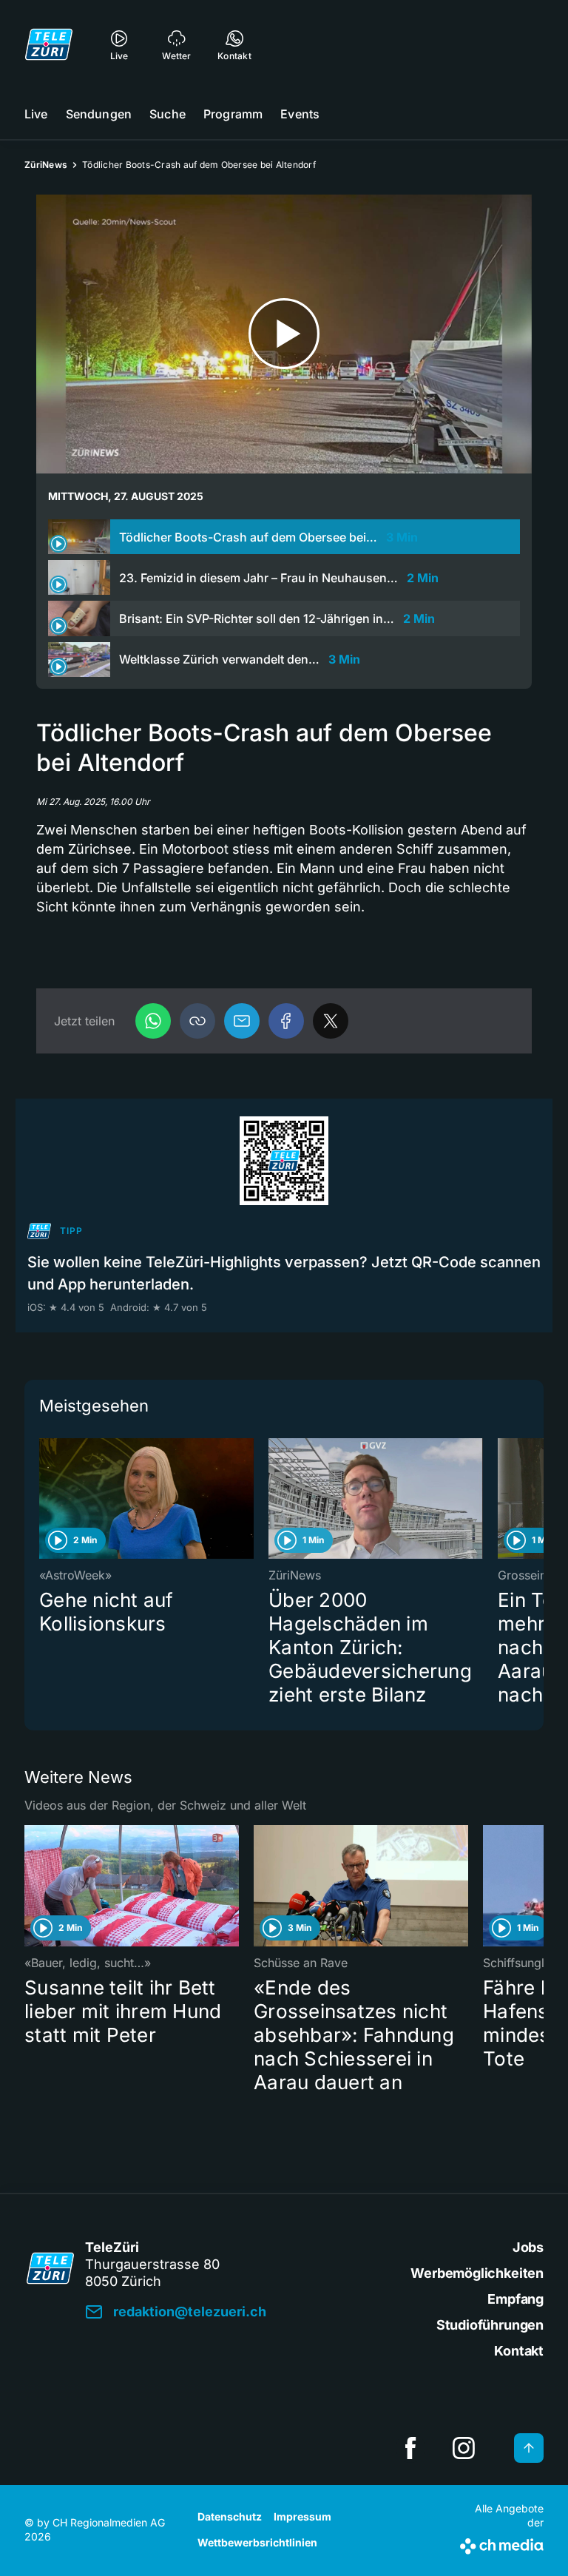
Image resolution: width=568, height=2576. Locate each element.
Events (300, 114)
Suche (168, 114)
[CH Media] (502, 2543)
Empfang (515, 2299)
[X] (331, 1021)
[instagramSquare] (464, 2448)
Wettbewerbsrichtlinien (257, 2542)
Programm (233, 114)
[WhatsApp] (153, 1021)
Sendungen (99, 114)
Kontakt (519, 2351)
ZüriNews (46, 165)
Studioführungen (490, 2325)
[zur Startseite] (49, 44)
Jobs (528, 2247)
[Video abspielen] (284, 334)
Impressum (302, 2516)
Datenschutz (230, 2516)
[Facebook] (286, 1021)
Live (36, 114)
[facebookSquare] (410, 2448)
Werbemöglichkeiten (477, 2273)
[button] (197, 1021)
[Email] (242, 1021)
